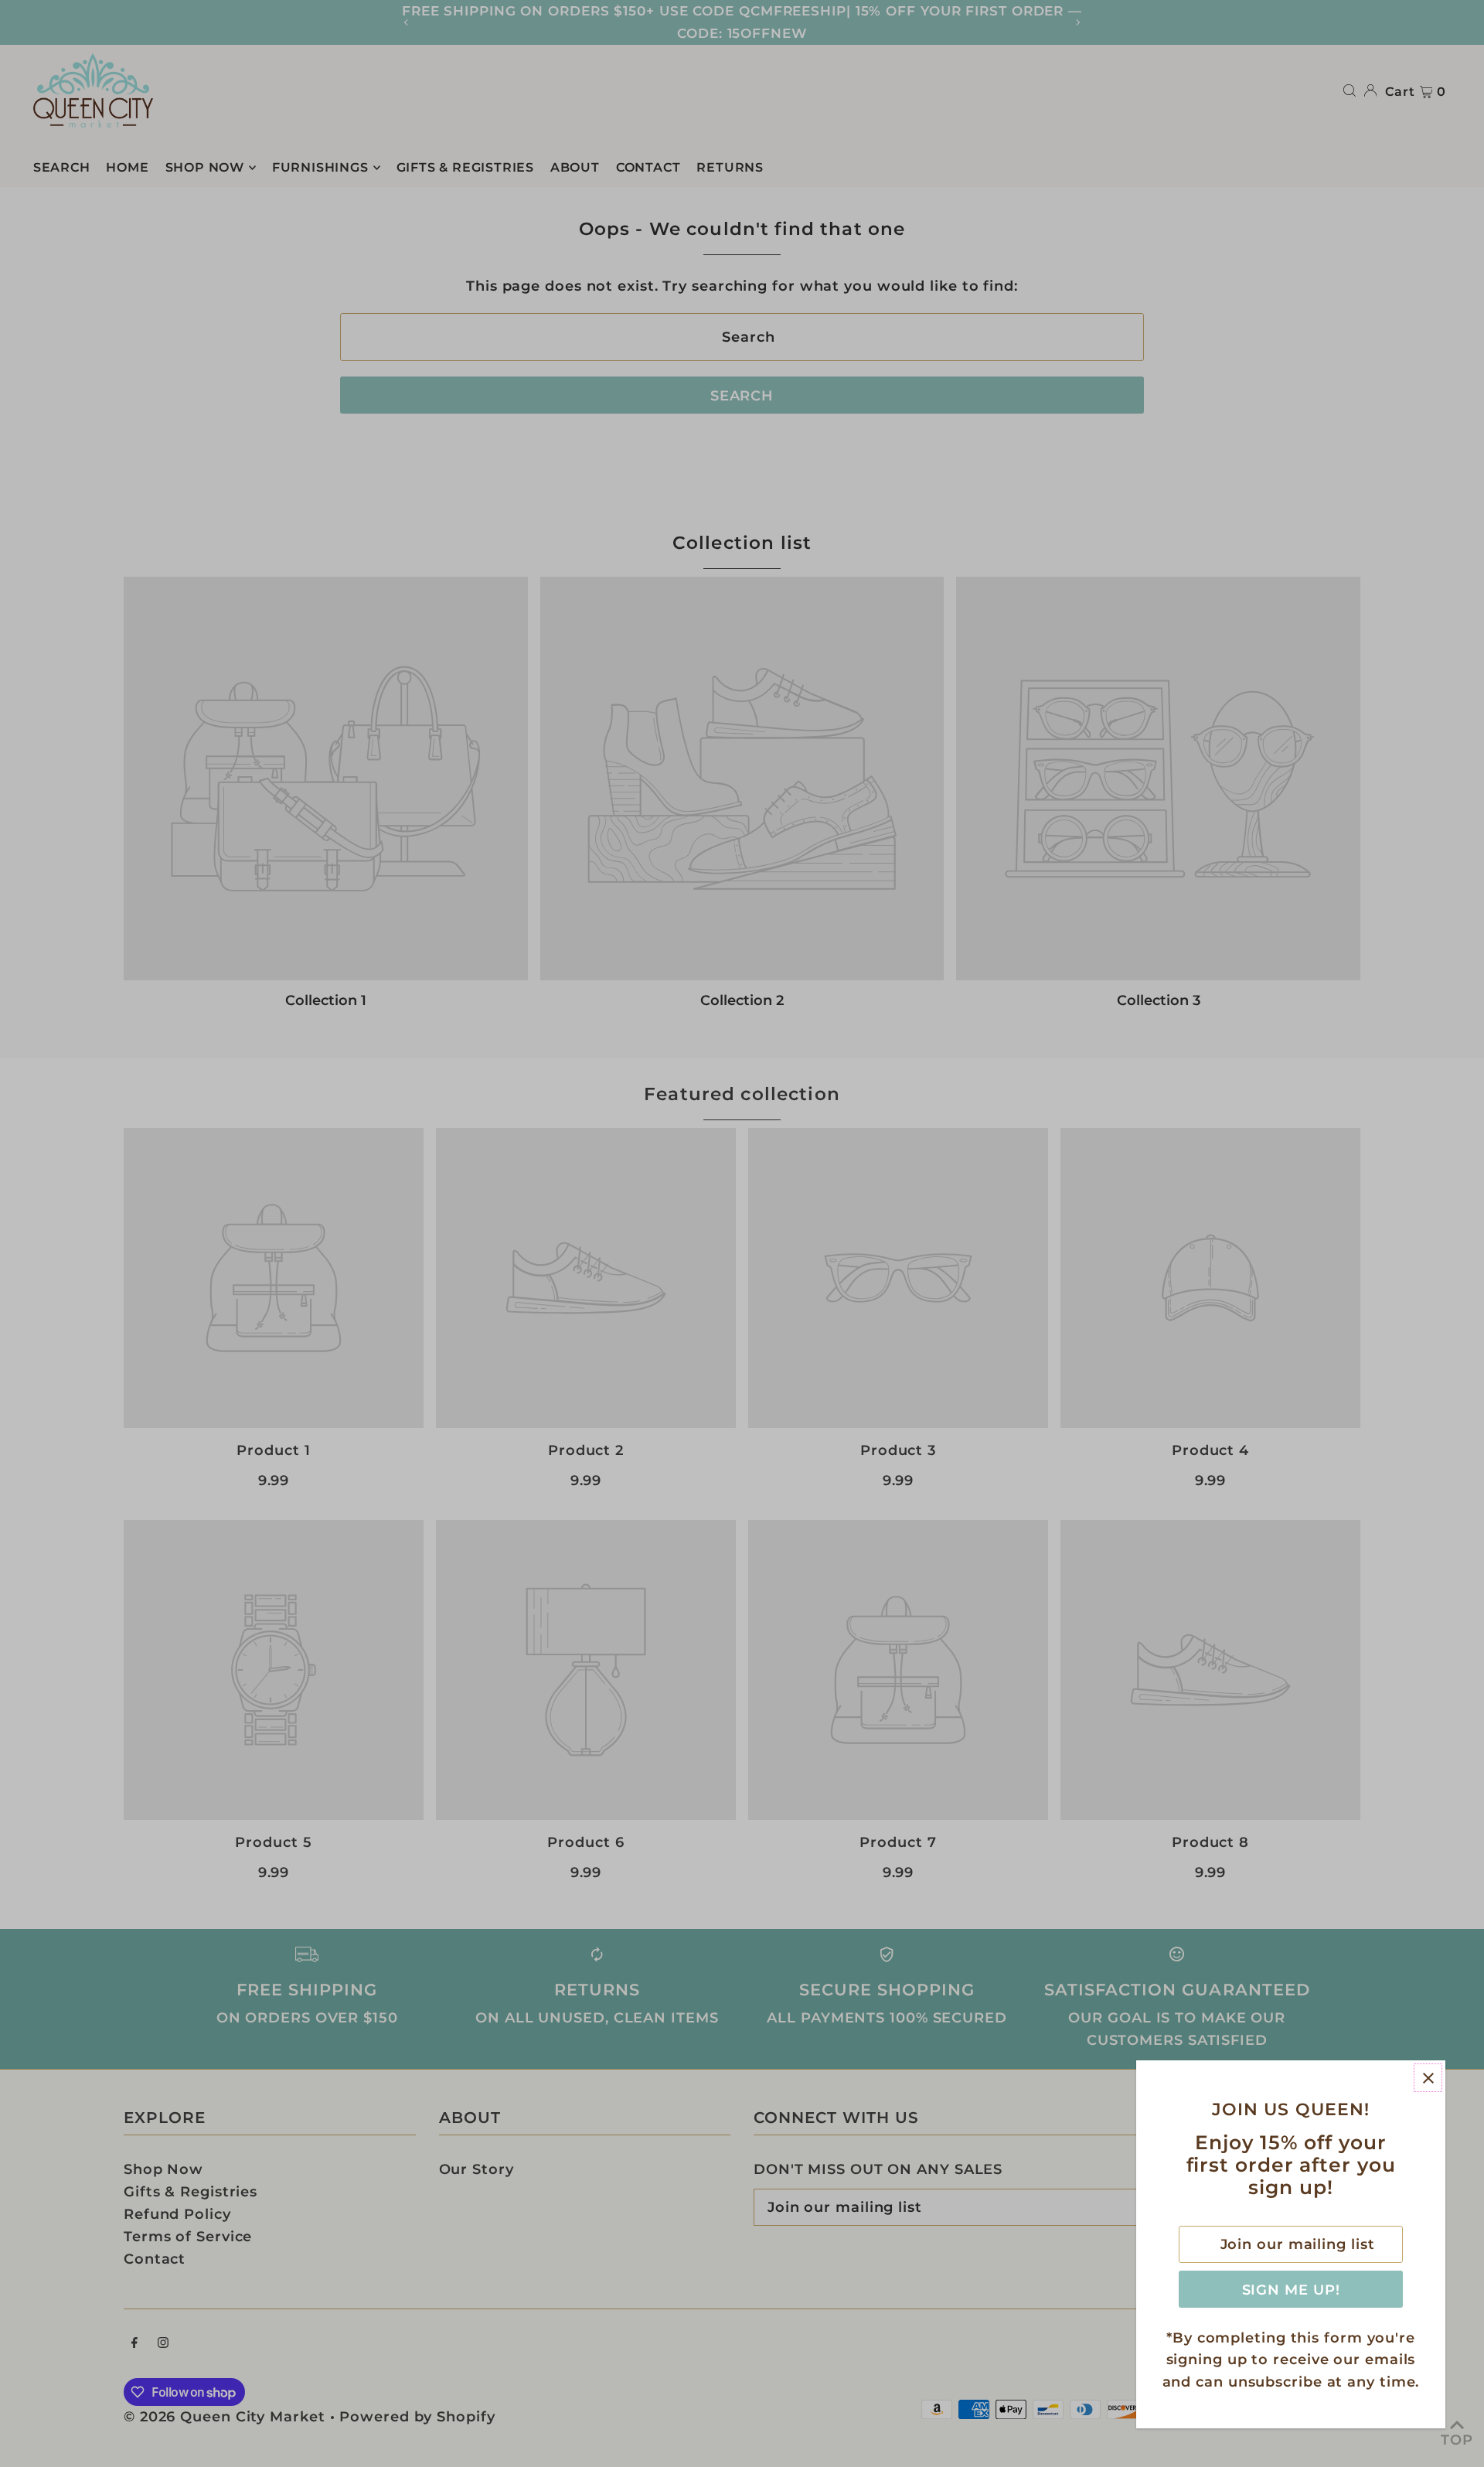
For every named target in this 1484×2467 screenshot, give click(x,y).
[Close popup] (1428, 2078)
